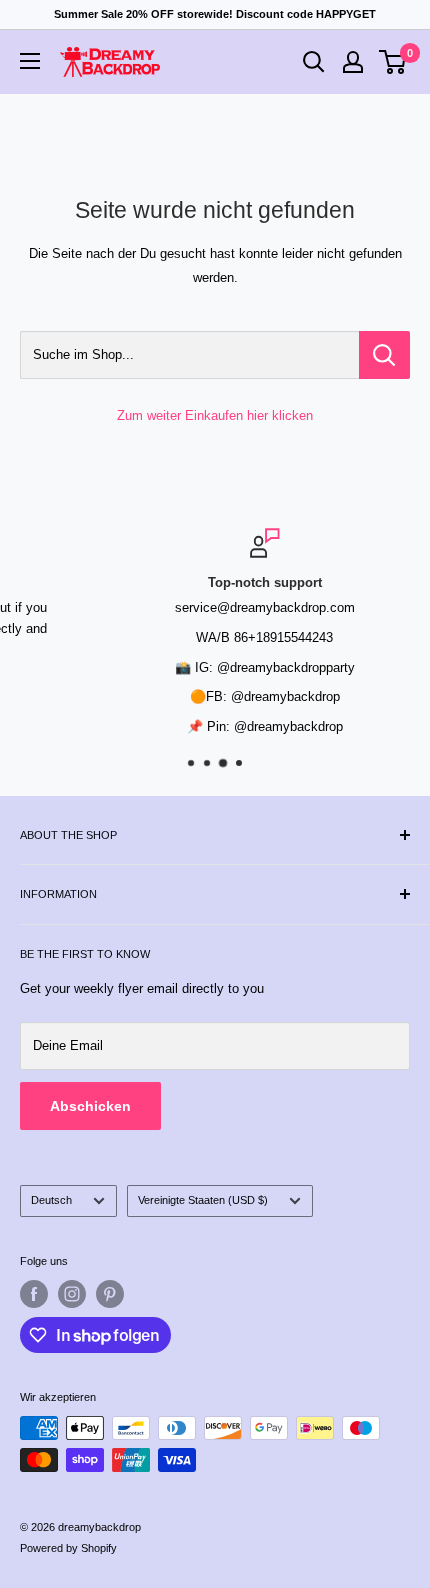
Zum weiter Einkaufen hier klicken (215, 415)
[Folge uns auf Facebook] (34, 1294)
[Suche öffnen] (314, 62)
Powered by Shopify (68, 1548)
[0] (393, 62)
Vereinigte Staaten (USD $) (203, 1200)
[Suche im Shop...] (384, 355)
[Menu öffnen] (30, 61)
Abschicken (90, 1106)
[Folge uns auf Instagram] (72, 1294)
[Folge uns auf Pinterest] (110, 1294)
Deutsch (51, 1200)
